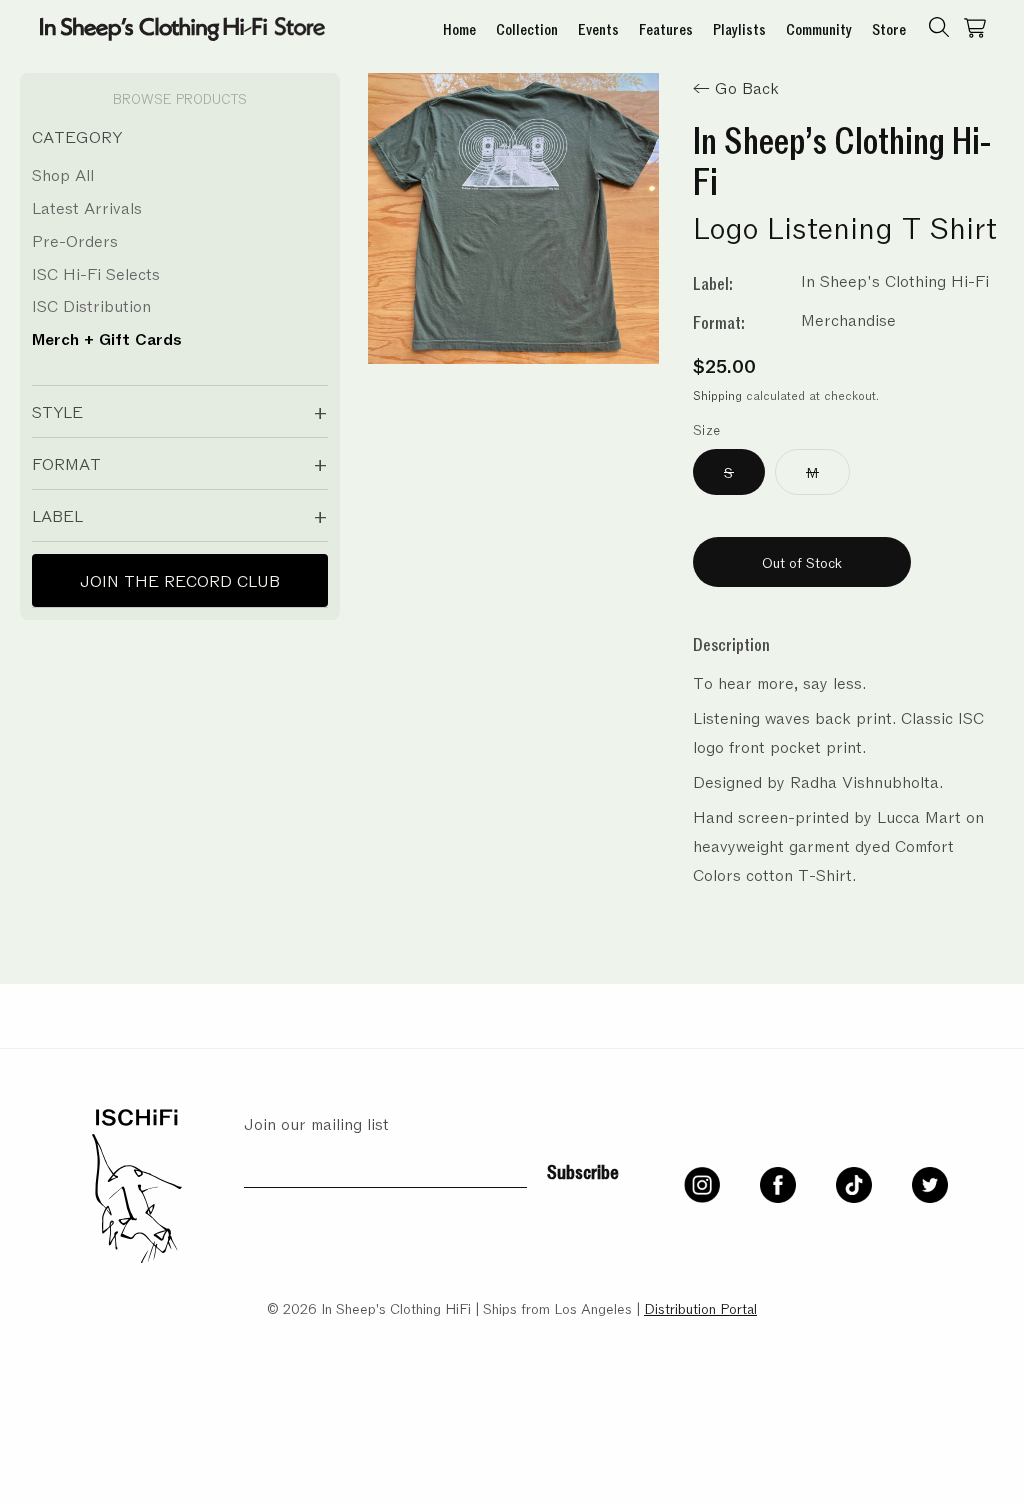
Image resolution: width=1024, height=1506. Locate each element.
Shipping (717, 395)
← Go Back (736, 87)
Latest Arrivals (87, 207)
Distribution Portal (700, 1307)
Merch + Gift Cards (107, 338)
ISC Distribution (91, 305)
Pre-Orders (75, 240)
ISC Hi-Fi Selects (96, 273)
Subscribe (583, 1170)
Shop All (63, 174)
